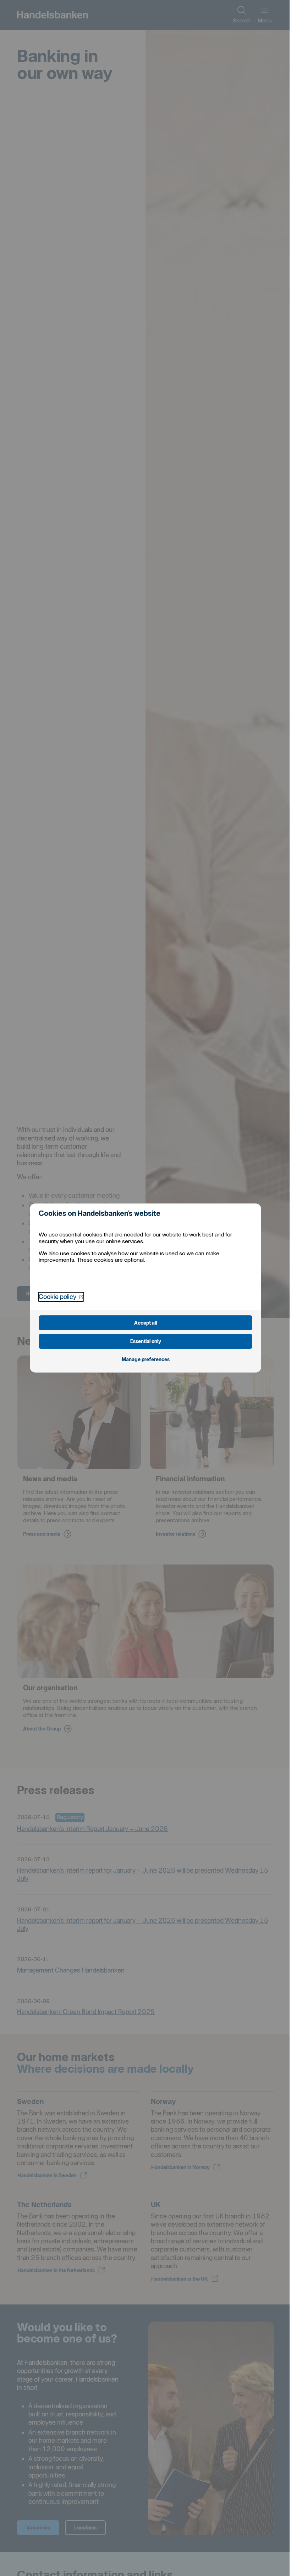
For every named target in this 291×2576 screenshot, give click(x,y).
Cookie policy (61, 1297)
